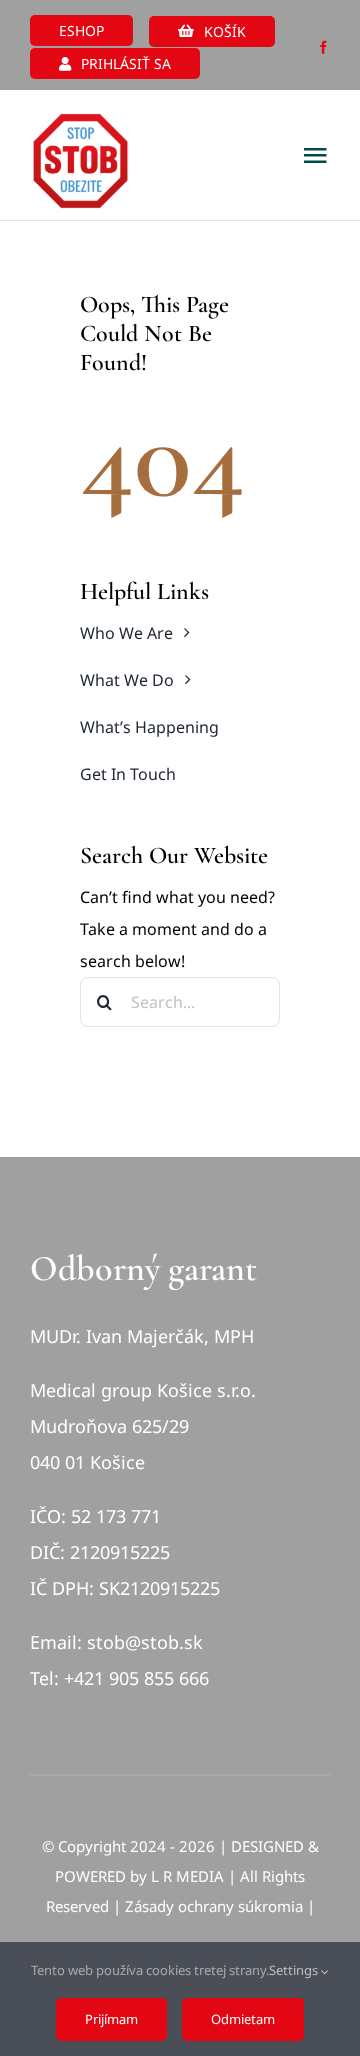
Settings (295, 1970)
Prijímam (111, 2019)
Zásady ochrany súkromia (214, 1906)
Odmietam (243, 2019)
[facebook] (323, 47)
